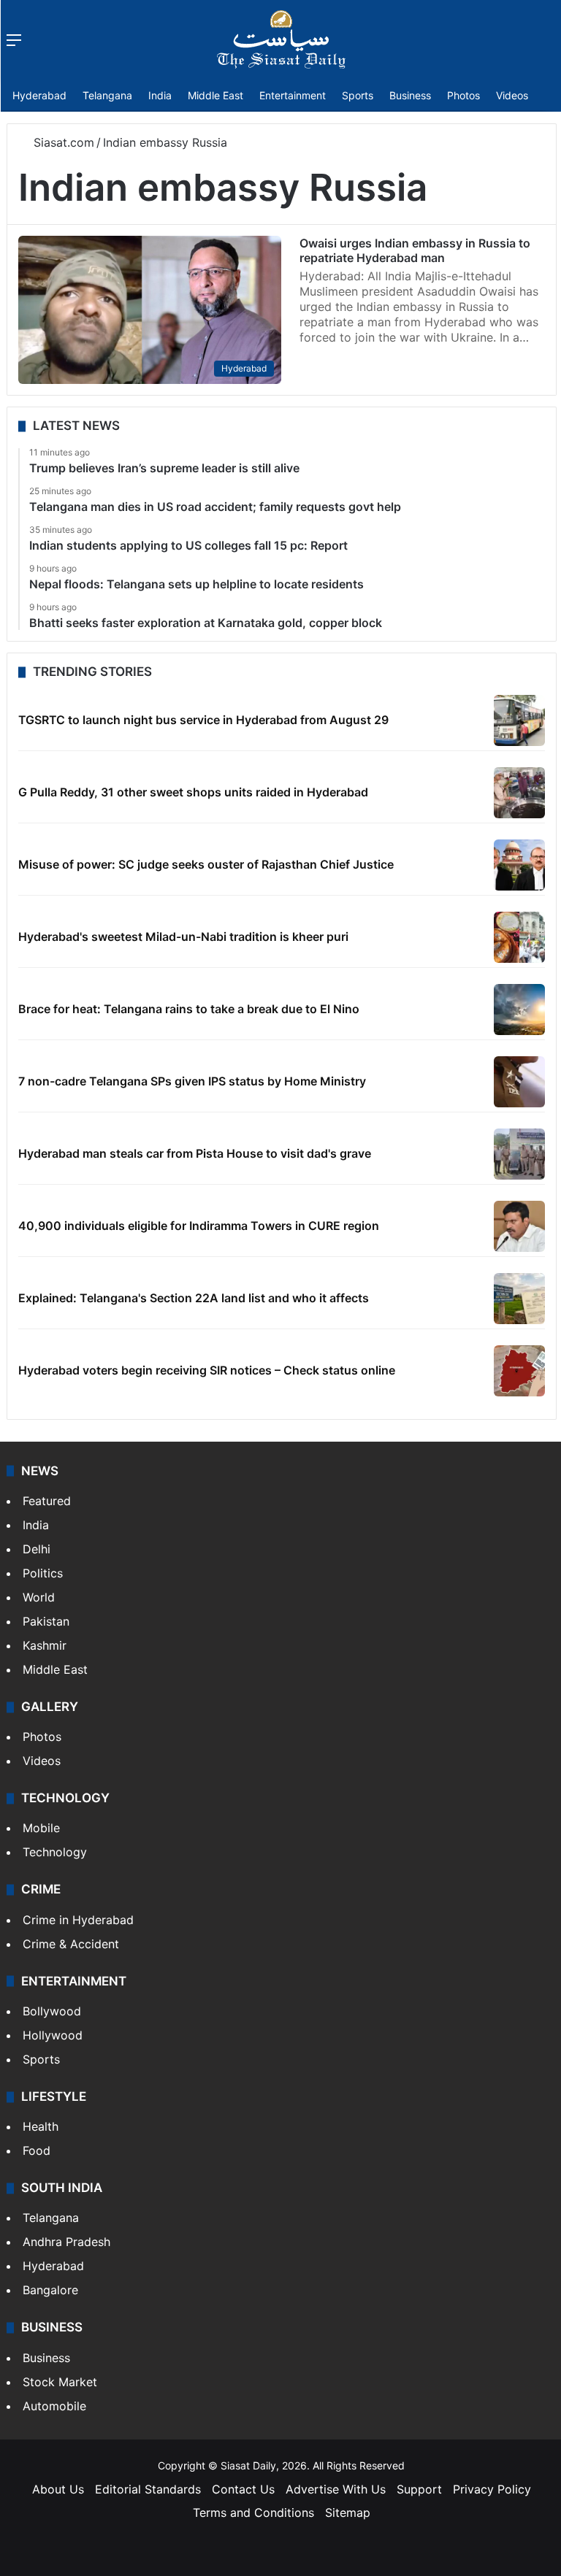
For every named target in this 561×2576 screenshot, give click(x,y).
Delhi (37, 1549)
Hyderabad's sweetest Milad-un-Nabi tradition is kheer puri (183, 937)
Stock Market (60, 2382)
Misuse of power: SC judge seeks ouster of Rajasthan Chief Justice (206, 864)
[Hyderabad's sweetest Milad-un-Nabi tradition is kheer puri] (519, 937)
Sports (358, 95)
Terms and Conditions (253, 2512)
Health (41, 2126)
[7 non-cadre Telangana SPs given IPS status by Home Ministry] (519, 1082)
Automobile (54, 2406)
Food (37, 2150)
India (160, 95)
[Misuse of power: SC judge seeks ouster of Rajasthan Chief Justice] (519, 865)
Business (410, 95)
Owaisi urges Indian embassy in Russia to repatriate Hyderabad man (415, 250)
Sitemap (348, 2512)
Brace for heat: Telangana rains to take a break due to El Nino (189, 1009)
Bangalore (50, 2290)
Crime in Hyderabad (78, 1920)
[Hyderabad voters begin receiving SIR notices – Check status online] (519, 1371)
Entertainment (293, 95)
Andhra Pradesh (66, 2242)
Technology (55, 1852)
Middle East (215, 95)
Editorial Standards (148, 2489)
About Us (58, 2489)
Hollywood (53, 2035)
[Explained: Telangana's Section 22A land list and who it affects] (519, 1299)
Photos (463, 95)
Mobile (41, 1828)
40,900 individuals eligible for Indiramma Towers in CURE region (199, 1226)
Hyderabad (39, 95)
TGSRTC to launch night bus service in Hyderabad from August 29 (203, 720)
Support (419, 2489)
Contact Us (243, 2489)
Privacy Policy (492, 2489)
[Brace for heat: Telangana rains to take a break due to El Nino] (519, 1010)
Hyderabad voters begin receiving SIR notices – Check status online (207, 1370)
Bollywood (52, 2011)
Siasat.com (62, 142)
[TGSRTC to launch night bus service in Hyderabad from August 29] (519, 720)
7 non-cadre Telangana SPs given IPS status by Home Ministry (192, 1081)
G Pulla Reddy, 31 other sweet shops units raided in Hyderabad (193, 792)
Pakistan (46, 1621)
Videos (512, 95)
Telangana (107, 95)
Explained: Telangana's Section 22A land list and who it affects (194, 1298)
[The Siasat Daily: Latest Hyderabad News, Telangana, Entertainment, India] (281, 39)
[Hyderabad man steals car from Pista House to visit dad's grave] (519, 1154)
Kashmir (45, 1645)
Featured (47, 1501)
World (39, 1597)
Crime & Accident (71, 1944)
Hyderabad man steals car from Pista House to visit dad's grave (195, 1153)
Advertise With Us (336, 2489)
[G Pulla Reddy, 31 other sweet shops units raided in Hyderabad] (519, 793)
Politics (43, 1573)
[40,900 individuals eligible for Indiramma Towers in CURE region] (519, 1226)
